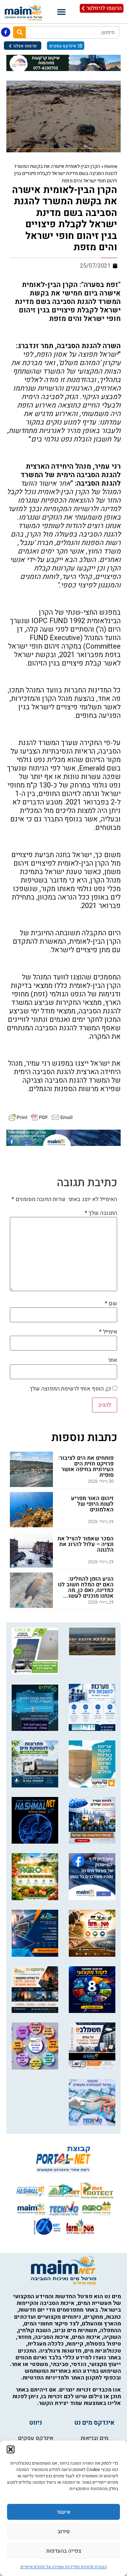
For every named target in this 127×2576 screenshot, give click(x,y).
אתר (113, 1360)
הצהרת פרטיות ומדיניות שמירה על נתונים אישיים (64, 2567)
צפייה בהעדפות (64, 2551)
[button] (11, 2449)
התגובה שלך (101, 1213)
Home (111, 166)
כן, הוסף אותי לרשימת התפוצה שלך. (71, 1389)
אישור (64, 2512)
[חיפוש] (20, 32)
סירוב (64, 2531)
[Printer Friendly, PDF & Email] (41, 1117)
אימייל (108, 1332)
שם (111, 1304)
